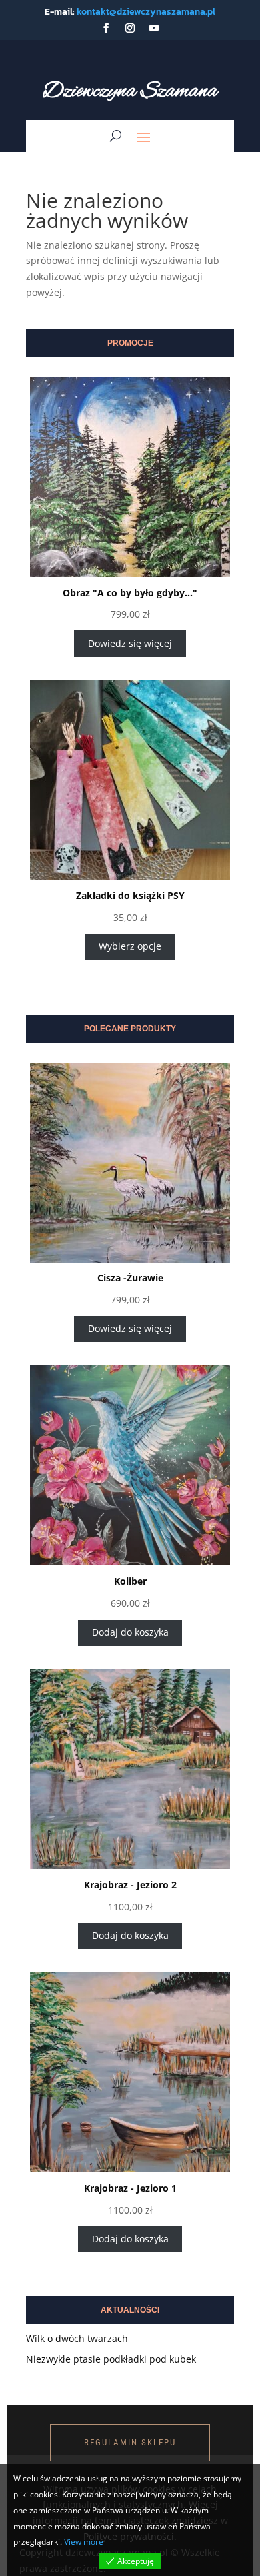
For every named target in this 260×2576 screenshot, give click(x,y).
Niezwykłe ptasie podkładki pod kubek (111, 2359)
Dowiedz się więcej (130, 643)
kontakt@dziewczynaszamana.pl (146, 12)
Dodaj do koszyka (130, 1632)
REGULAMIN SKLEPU (130, 2442)
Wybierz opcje (130, 946)
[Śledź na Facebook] (106, 28)
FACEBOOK (46, 2390)
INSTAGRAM (119, 2390)
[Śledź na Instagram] (130, 28)
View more (84, 2542)
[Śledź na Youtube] (154, 28)
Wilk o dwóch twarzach (77, 2338)
